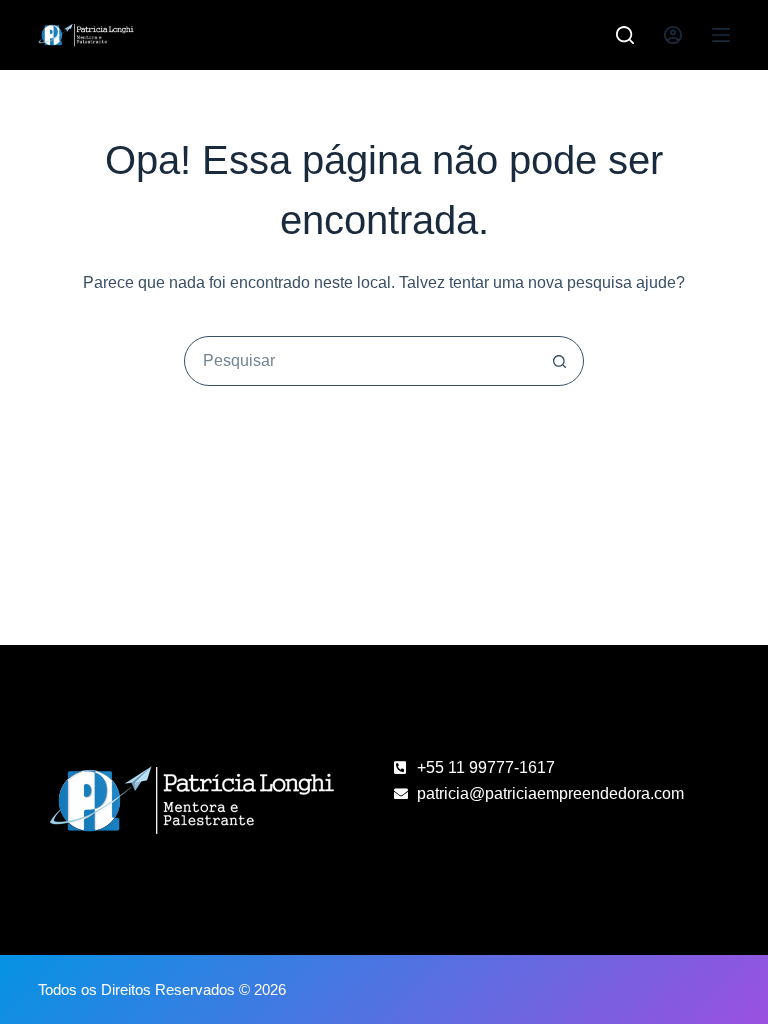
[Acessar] (673, 35)
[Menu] (721, 35)
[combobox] (360, 361)
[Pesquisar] (625, 35)
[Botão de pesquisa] (559, 361)
